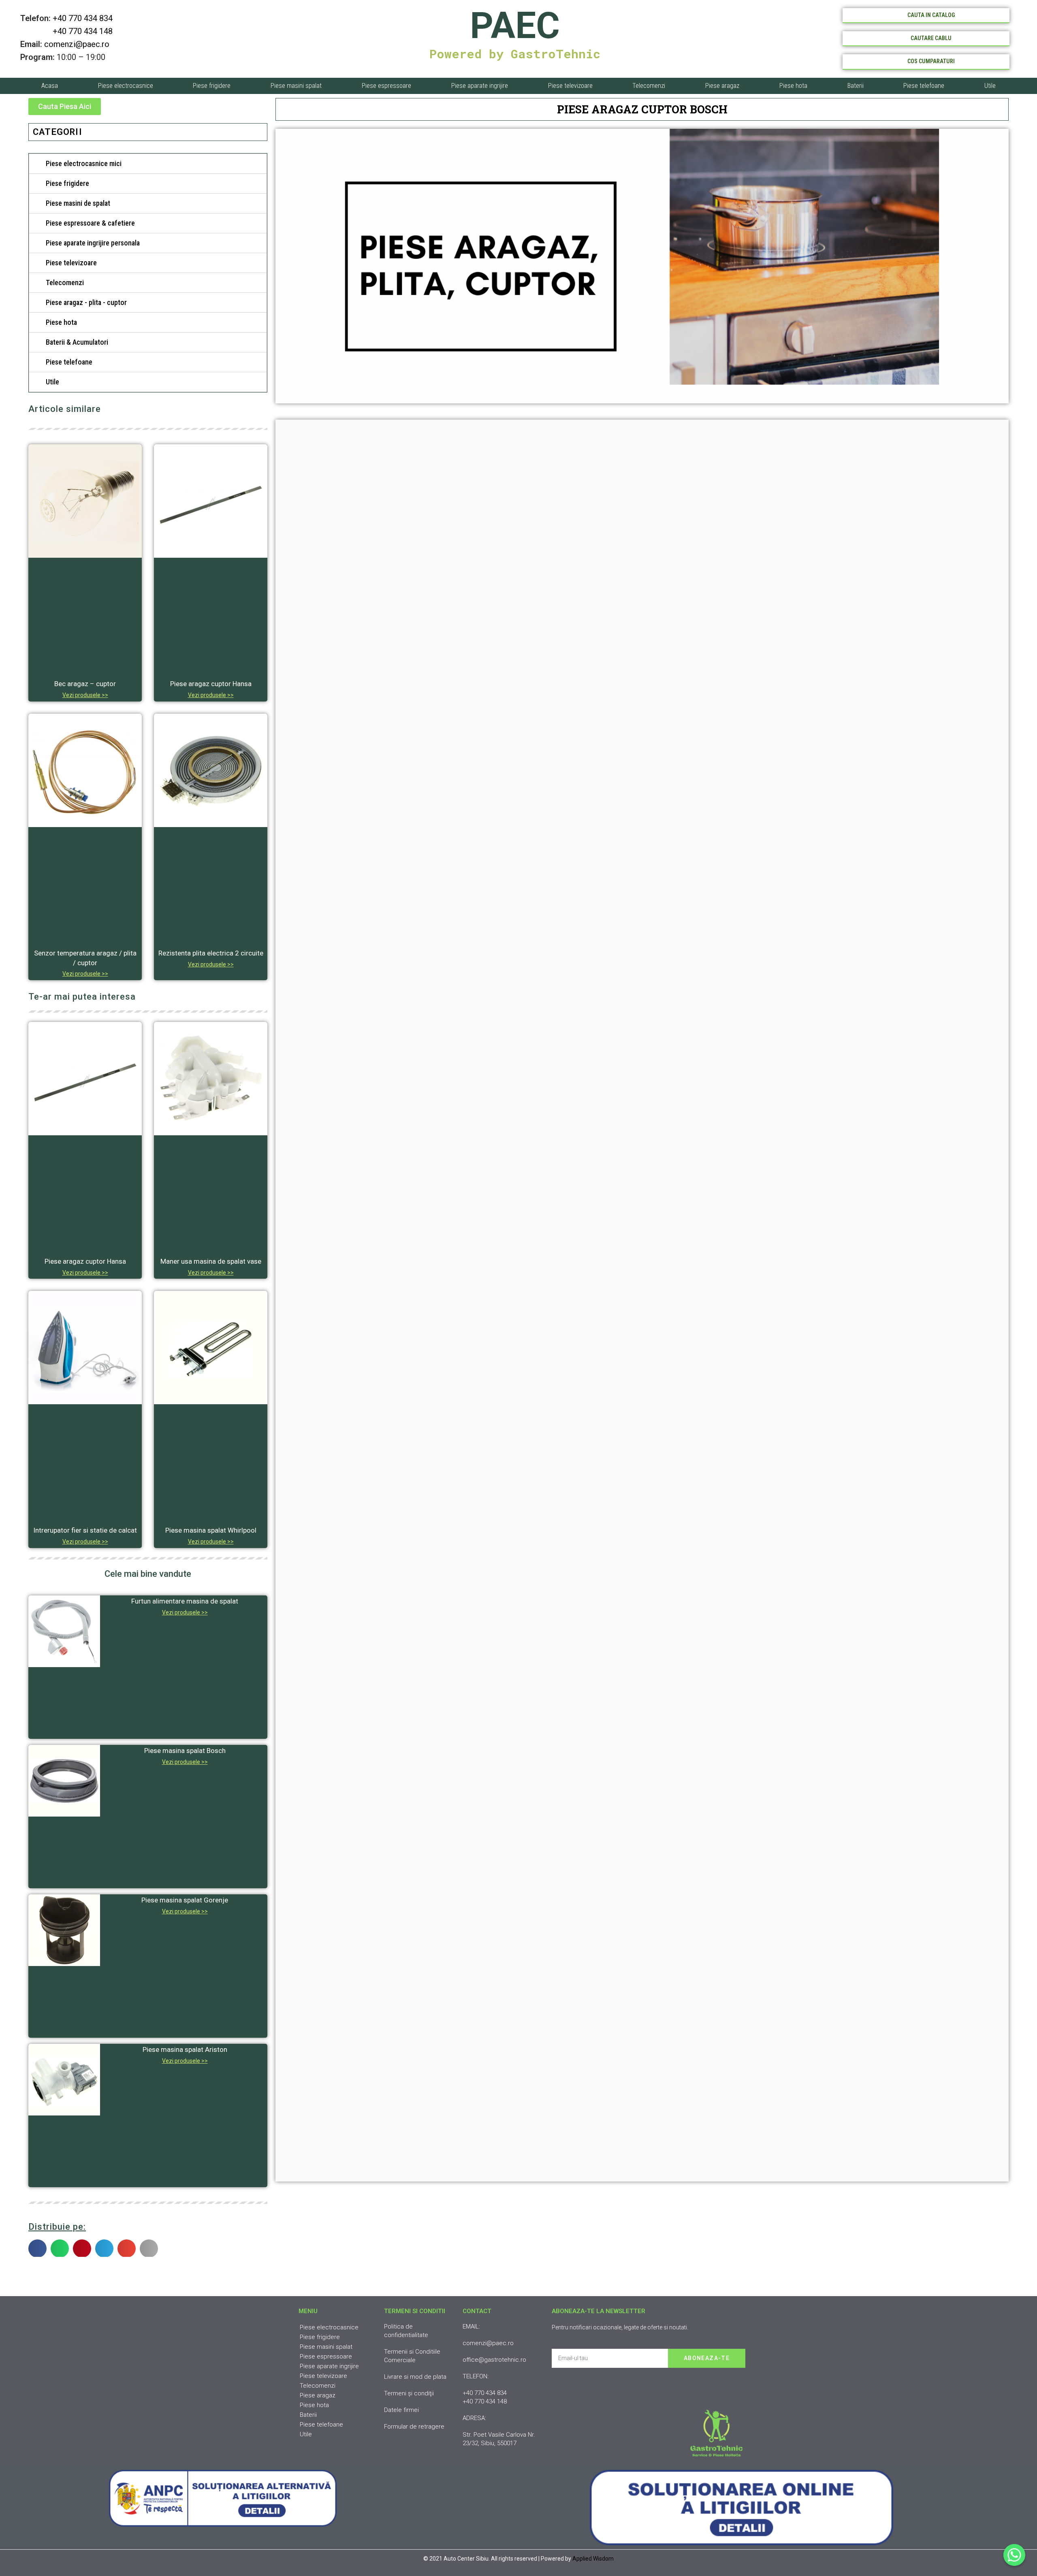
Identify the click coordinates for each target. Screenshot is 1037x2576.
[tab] (148, 164)
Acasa (50, 86)
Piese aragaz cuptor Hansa (211, 684)
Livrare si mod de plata (415, 2377)
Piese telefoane (924, 86)
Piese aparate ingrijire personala (93, 243)
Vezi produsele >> (85, 695)
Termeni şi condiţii (409, 2393)
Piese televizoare (570, 86)
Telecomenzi (649, 86)
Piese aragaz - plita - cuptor (86, 302)
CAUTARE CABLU (931, 38)
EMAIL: (471, 2327)
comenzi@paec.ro (77, 44)
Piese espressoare (386, 86)
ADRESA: (474, 2418)
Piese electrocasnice (126, 86)
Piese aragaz (722, 86)
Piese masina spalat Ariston (185, 2049)
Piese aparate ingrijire (480, 86)
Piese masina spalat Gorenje (185, 1900)
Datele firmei (401, 2410)
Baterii (856, 86)
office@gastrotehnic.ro (494, 2360)
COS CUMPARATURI (931, 61)
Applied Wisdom (593, 2559)
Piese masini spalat (296, 86)
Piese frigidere (212, 86)
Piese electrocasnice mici (84, 163)
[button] (65, 107)
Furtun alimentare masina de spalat (185, 1601)
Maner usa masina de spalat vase (211, 1261)
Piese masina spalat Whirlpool (211, 1530)
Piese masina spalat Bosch (185, 1751)
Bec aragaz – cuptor (85, 684)
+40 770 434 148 (66, 31)
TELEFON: (476, 2376)
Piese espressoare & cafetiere (90, 223)
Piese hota (793, 86)
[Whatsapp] (1014, 2555)
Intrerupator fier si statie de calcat (85, 1530)
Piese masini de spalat (78, 203)
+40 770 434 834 (83, 18)
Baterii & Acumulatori (77, 342)
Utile (990, 86)
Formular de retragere (414, 2427)
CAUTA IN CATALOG (931, 15)
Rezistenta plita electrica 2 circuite (211, 953)
